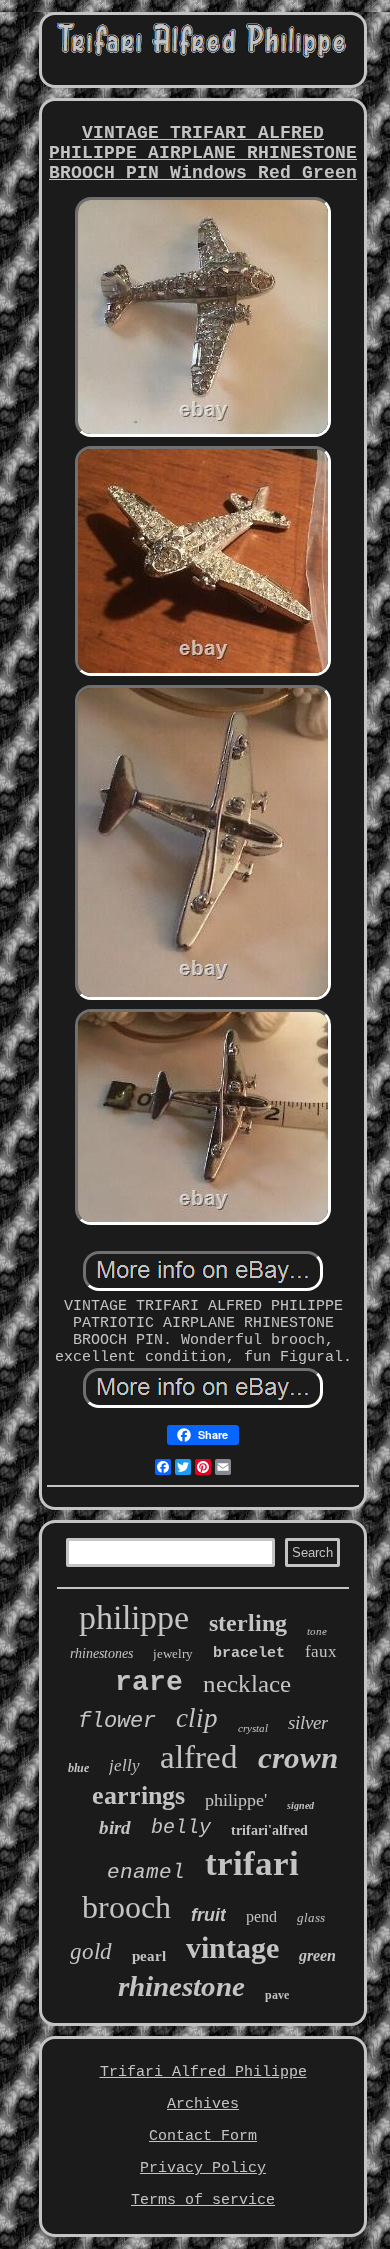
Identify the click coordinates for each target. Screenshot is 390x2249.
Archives (203, 2104)
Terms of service (203, 2200)
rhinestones (101, 1653)
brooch (126, 1907)
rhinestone (181, 1986)
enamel (146, 1872)
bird (115, 1827)
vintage (232, 1947)
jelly (124, 1765)
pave (277, 1995)
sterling (248, 1623)
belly (181, 1827)
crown (298, 1757)
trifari (252, 1863)
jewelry (173, 1653)
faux (321, 1651)
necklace (247, 1683)
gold (91, 1951)
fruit (208, 1915)
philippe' (236, 1800)
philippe (134, 1617)
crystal (253, 1728)
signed (300, 1805)
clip (197, 1718)
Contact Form (203, 2136)
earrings (138, 1795)
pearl (149, 1956)
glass (311, 1917)
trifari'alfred (269, 1830)
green (317, 1955)
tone (317, 1631)
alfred (199, 1757)
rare (149, 1682)
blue (78, 1768)
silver (308, 1722)
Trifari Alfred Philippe (203, 2072)
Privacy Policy (203, 2168)
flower (117, 1721)
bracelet (249, 1653)
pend (261, 1916)
